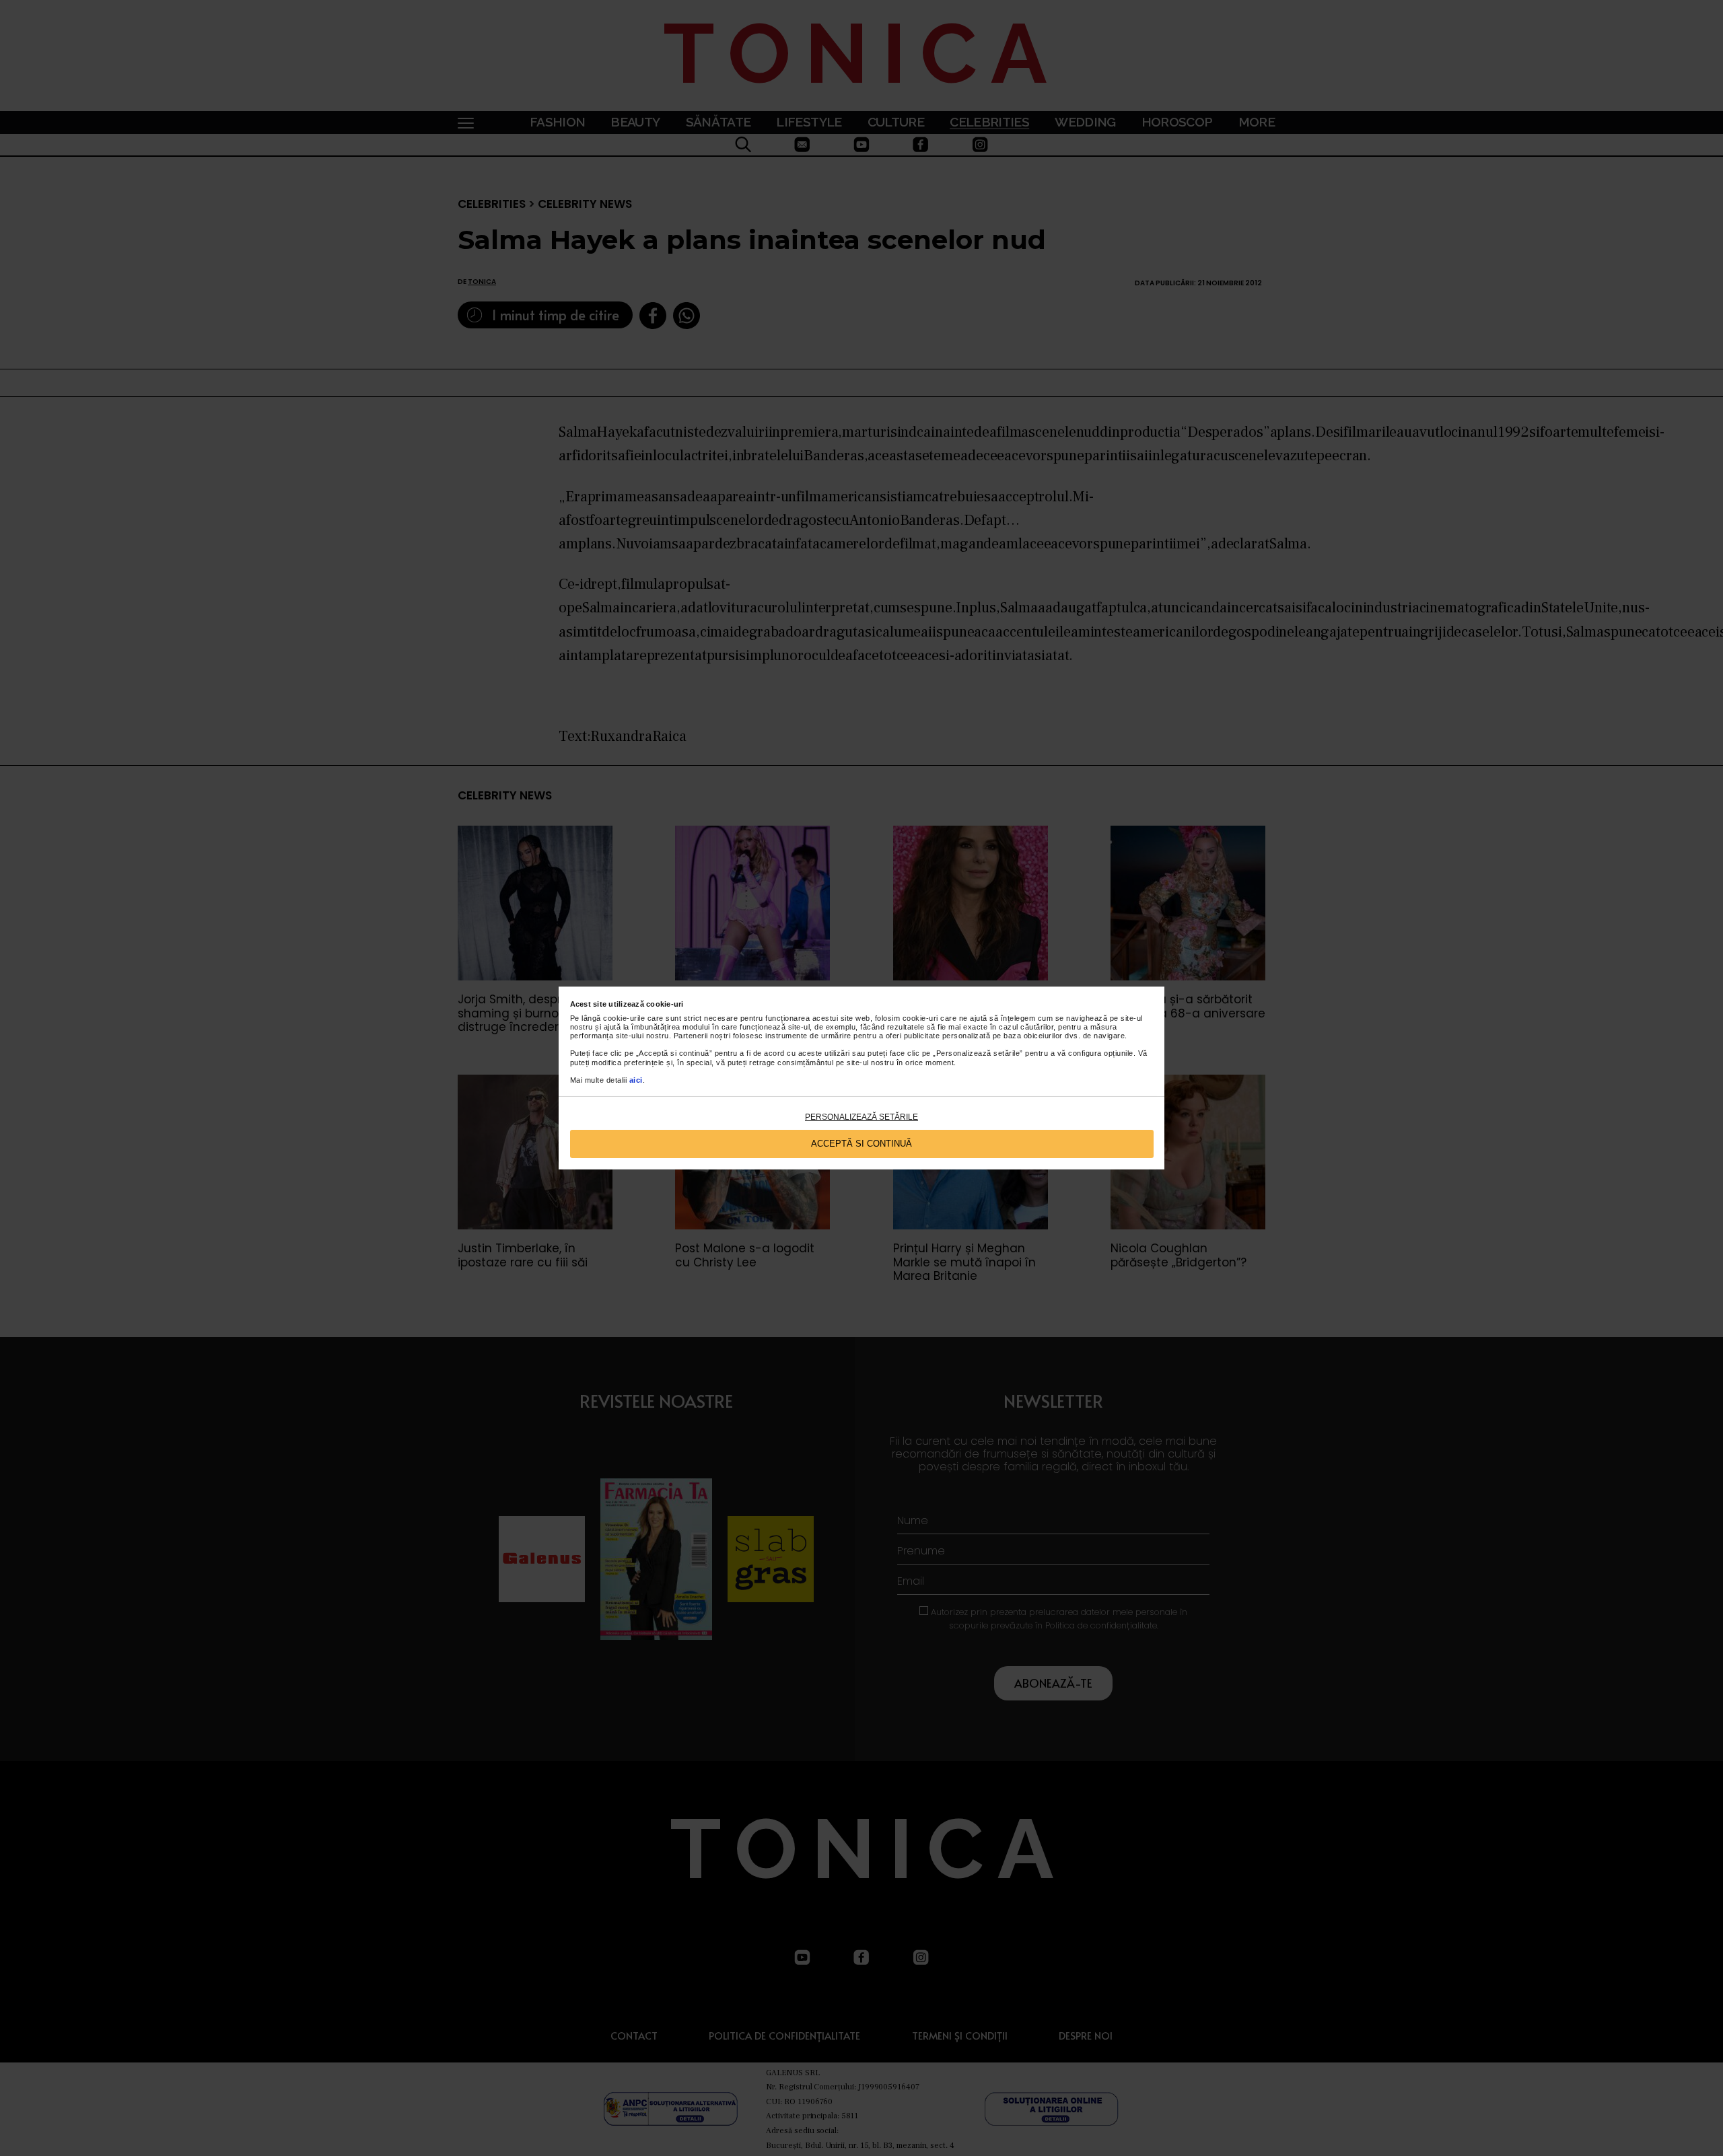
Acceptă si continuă (861, 1144)
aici (636, 1080)
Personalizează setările (861, 1117)
